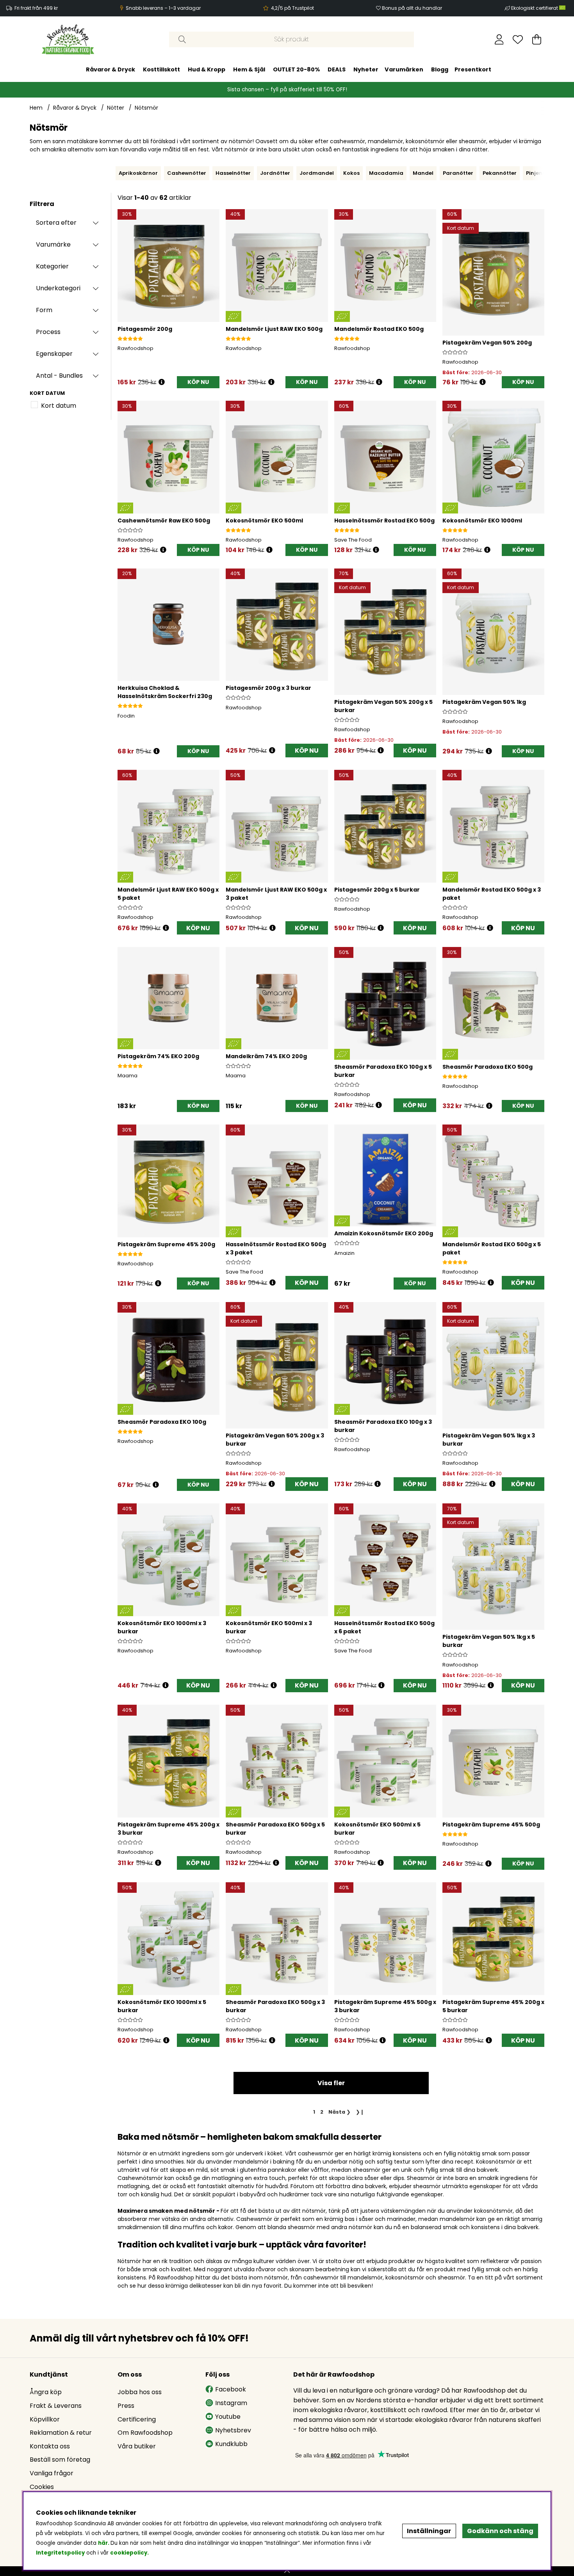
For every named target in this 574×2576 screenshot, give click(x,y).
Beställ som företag (60, 2460)
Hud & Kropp (207, 69)
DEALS (337, 69)
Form (44, 310)
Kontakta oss (50, 2446)
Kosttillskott (161, 69)
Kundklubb (231, 2444)
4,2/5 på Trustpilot (292, 8)
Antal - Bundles (59, 376)
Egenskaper (54, 354)
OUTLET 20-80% (296, 69)
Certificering (137, 2419)
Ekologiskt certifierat (535, 8)
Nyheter (366, 69)
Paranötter (458, 173)
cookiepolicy (129, 2553)
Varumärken (404, 69)
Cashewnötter (187, 173)
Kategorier (52, 266)
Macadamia (386, 173)
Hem (36, 108)
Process (48, 332)
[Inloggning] (499, 39)
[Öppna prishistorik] (162, 382)
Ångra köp (46, 2392)
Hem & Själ (249, 69)
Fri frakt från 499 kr (36, 8)
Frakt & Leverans (56, 2406)
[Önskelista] (518, 39)
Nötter (116, 108)
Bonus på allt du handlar (412, 8)
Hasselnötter (233, 173)
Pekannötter (500, 173)
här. (104, 2543)
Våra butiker (137, 2446)
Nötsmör (146, 108)
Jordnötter (275, 173)
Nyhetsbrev (233, 2430)
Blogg (440, 69)
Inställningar (429, 2531)
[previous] (114, 173)
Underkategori (58, 288)
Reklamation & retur (61, 2433)
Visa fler (331, 2083)
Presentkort (473, 69)
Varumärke (53, 244)
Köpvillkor (45, 2419)
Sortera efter (56, 223)
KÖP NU (307, 751)
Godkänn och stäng (500, 2531)
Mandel (423, 173)
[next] (546, 173)
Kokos (351, 173)
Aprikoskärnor (138, 173)
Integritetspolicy (60, 2553)
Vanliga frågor (52, 2473)
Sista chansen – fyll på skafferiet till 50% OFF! (287, 90)
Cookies (42, 2487)
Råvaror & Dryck (111, 69)
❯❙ (360, 2112)
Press (126, 2406)
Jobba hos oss (140, 2392)
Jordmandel (317, 173)
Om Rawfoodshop (145, 2433)
